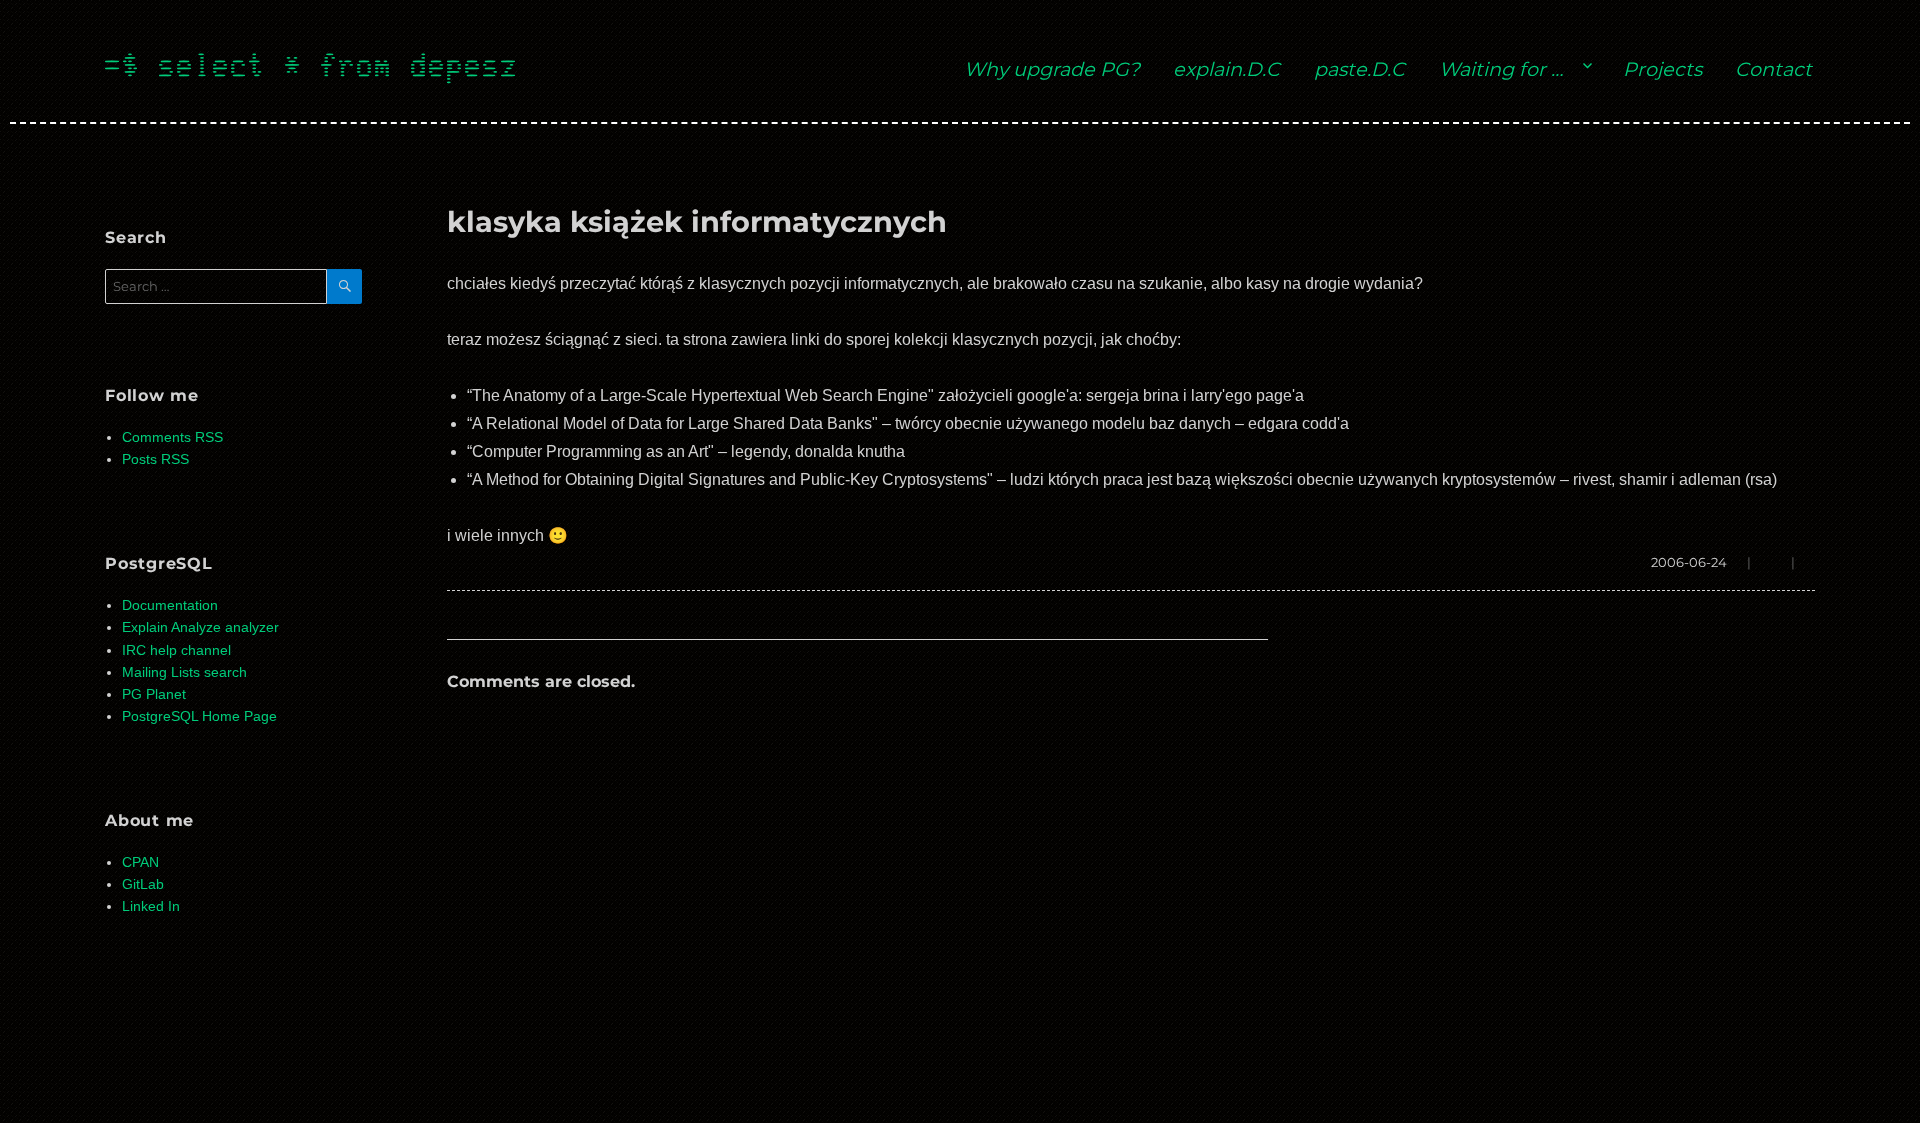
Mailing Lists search (184, 672)
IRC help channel (176, 650)
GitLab (143, 884)
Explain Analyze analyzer (200, 627)
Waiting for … (1501, 69)
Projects (1662, 69)
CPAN (140, 862)
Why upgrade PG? (1052, 69)
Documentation (170, 605)
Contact (1773, 69)
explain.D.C (1226, 69)
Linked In (151, 906)
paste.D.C (1359, 69)
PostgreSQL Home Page (199, 716)
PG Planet (154, 694)
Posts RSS (155, 459)
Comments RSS (172, 437)
